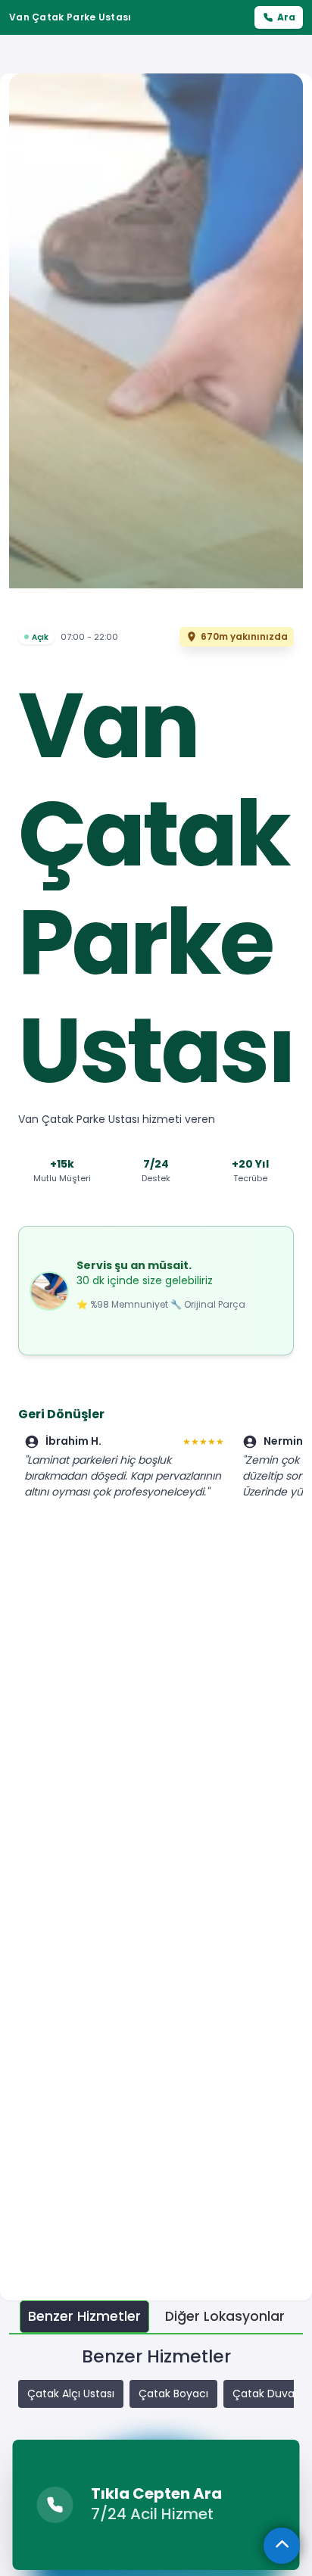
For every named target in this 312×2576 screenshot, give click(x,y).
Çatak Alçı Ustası (71, 2394)
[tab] (84, 2317)
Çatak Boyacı (173, 2394)
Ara (286, 17)
